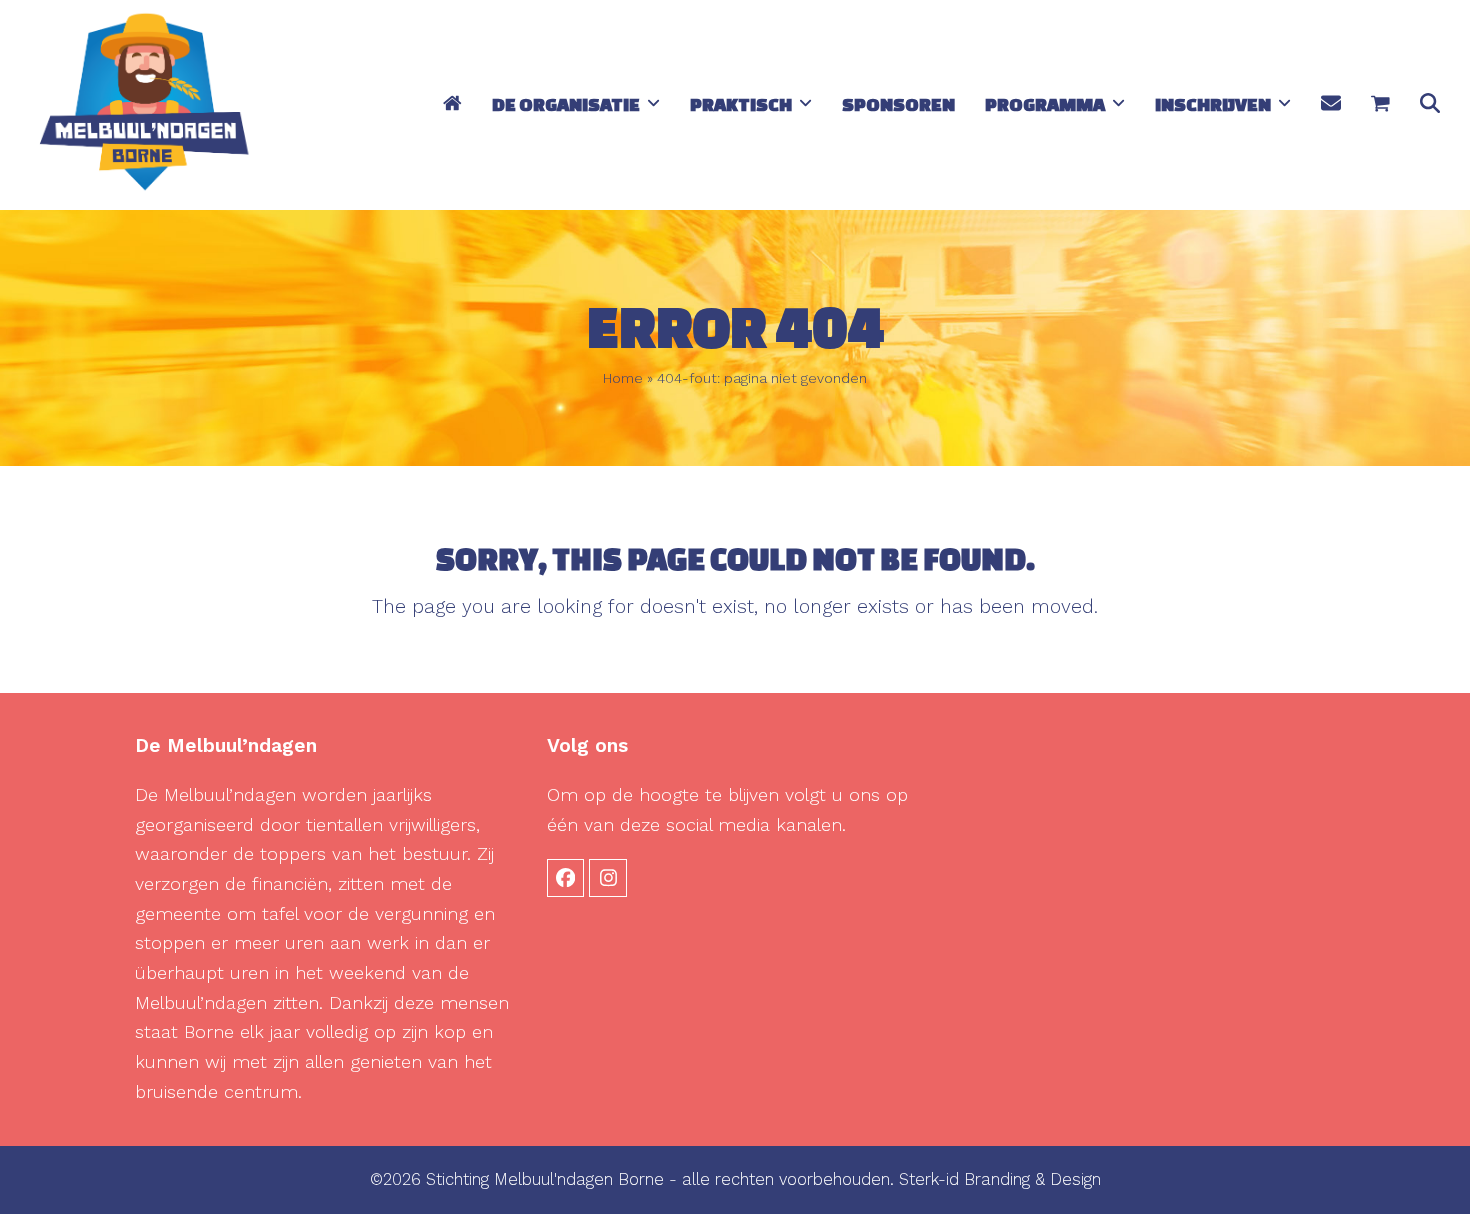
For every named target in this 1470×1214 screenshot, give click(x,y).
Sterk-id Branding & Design (1000, 1179)
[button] (1380, 105)
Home (623, 378)
